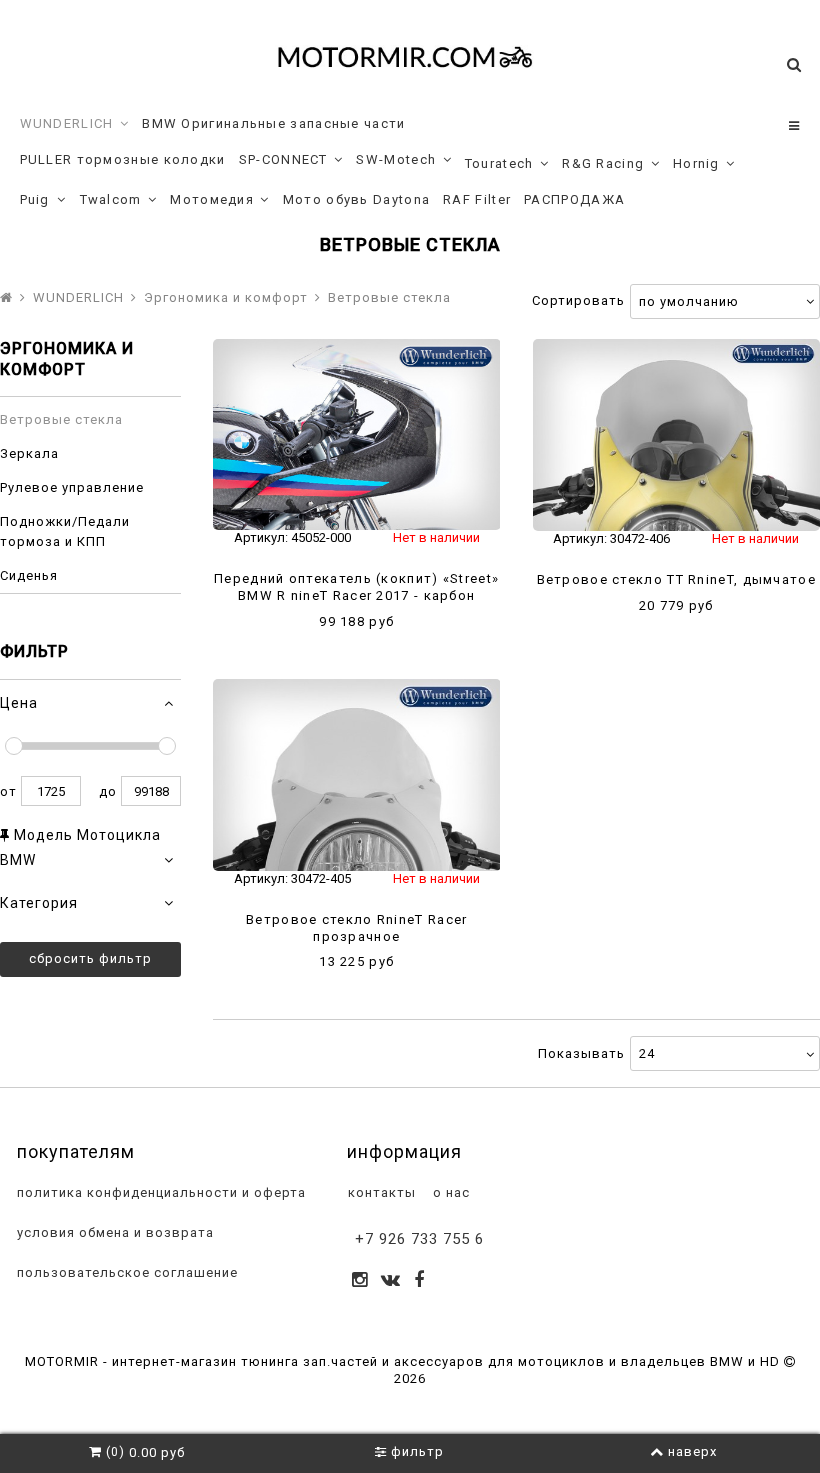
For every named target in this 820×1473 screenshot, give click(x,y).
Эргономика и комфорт (226, 297)
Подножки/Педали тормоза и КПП (65, 531)
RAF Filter (477, 199)
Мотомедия (212, 199)
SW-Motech (396, 159)
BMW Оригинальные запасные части (273, 123)
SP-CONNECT (283, 159)
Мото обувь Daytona (356, 199)
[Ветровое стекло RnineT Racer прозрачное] (357, 775)
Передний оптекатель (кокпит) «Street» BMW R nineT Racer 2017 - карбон (356, 587)
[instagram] (360, 1281)
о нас (449, 1192)
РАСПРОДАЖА (574, 199)
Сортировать (578, 300)
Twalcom (111, 199)
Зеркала (29, 453)
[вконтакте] (391, 1281)
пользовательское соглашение (125, 1272)
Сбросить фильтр (90, 958)
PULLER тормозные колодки (123, 159)
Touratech (499, 163)
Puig (35, 199)
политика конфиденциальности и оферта (159, 1192)
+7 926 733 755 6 (419, 1239)
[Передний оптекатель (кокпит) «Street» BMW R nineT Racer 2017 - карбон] (357, 435)
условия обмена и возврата (113, 1232)
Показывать (581, 1053)
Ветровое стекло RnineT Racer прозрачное (356, 928)
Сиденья (29, 575)
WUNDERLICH (67, 123)
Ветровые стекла (61, 419)
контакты (380, 1192)
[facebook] (419, 1281)
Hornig (696, 163)
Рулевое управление (72, 487)
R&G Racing (603, 163)
